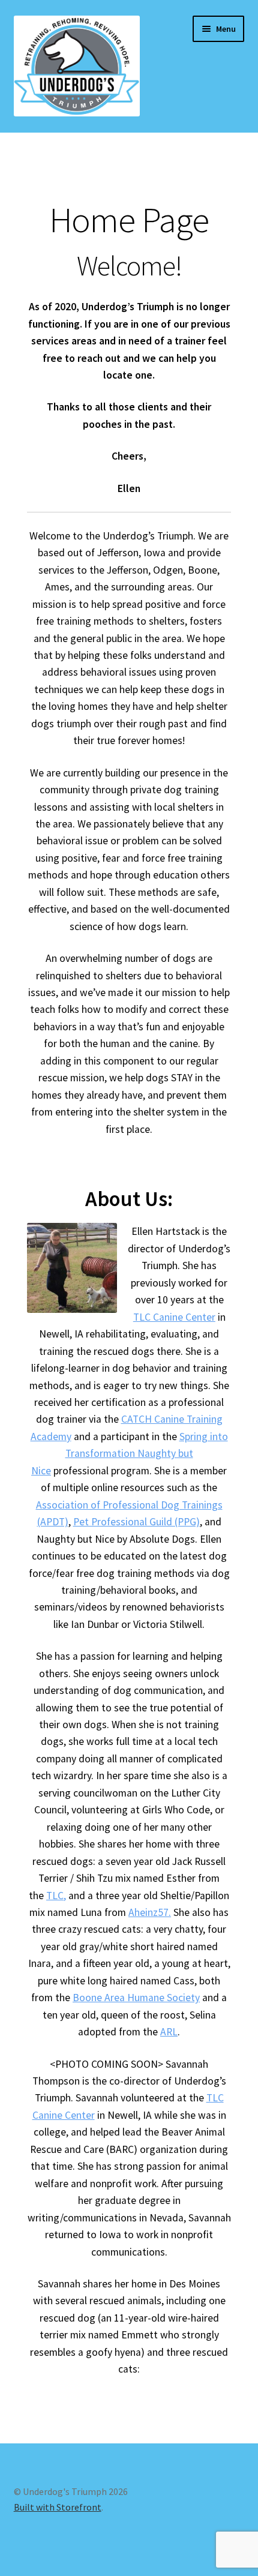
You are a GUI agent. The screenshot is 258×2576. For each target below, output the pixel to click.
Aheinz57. (150, 1912)
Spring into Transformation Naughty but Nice (130, 1454)
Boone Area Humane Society (136, 1998)
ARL (169, 2032)
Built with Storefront (58, 2507)
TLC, (56, 1896)
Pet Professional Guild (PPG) (136, 1522)
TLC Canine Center (174, 1317)
